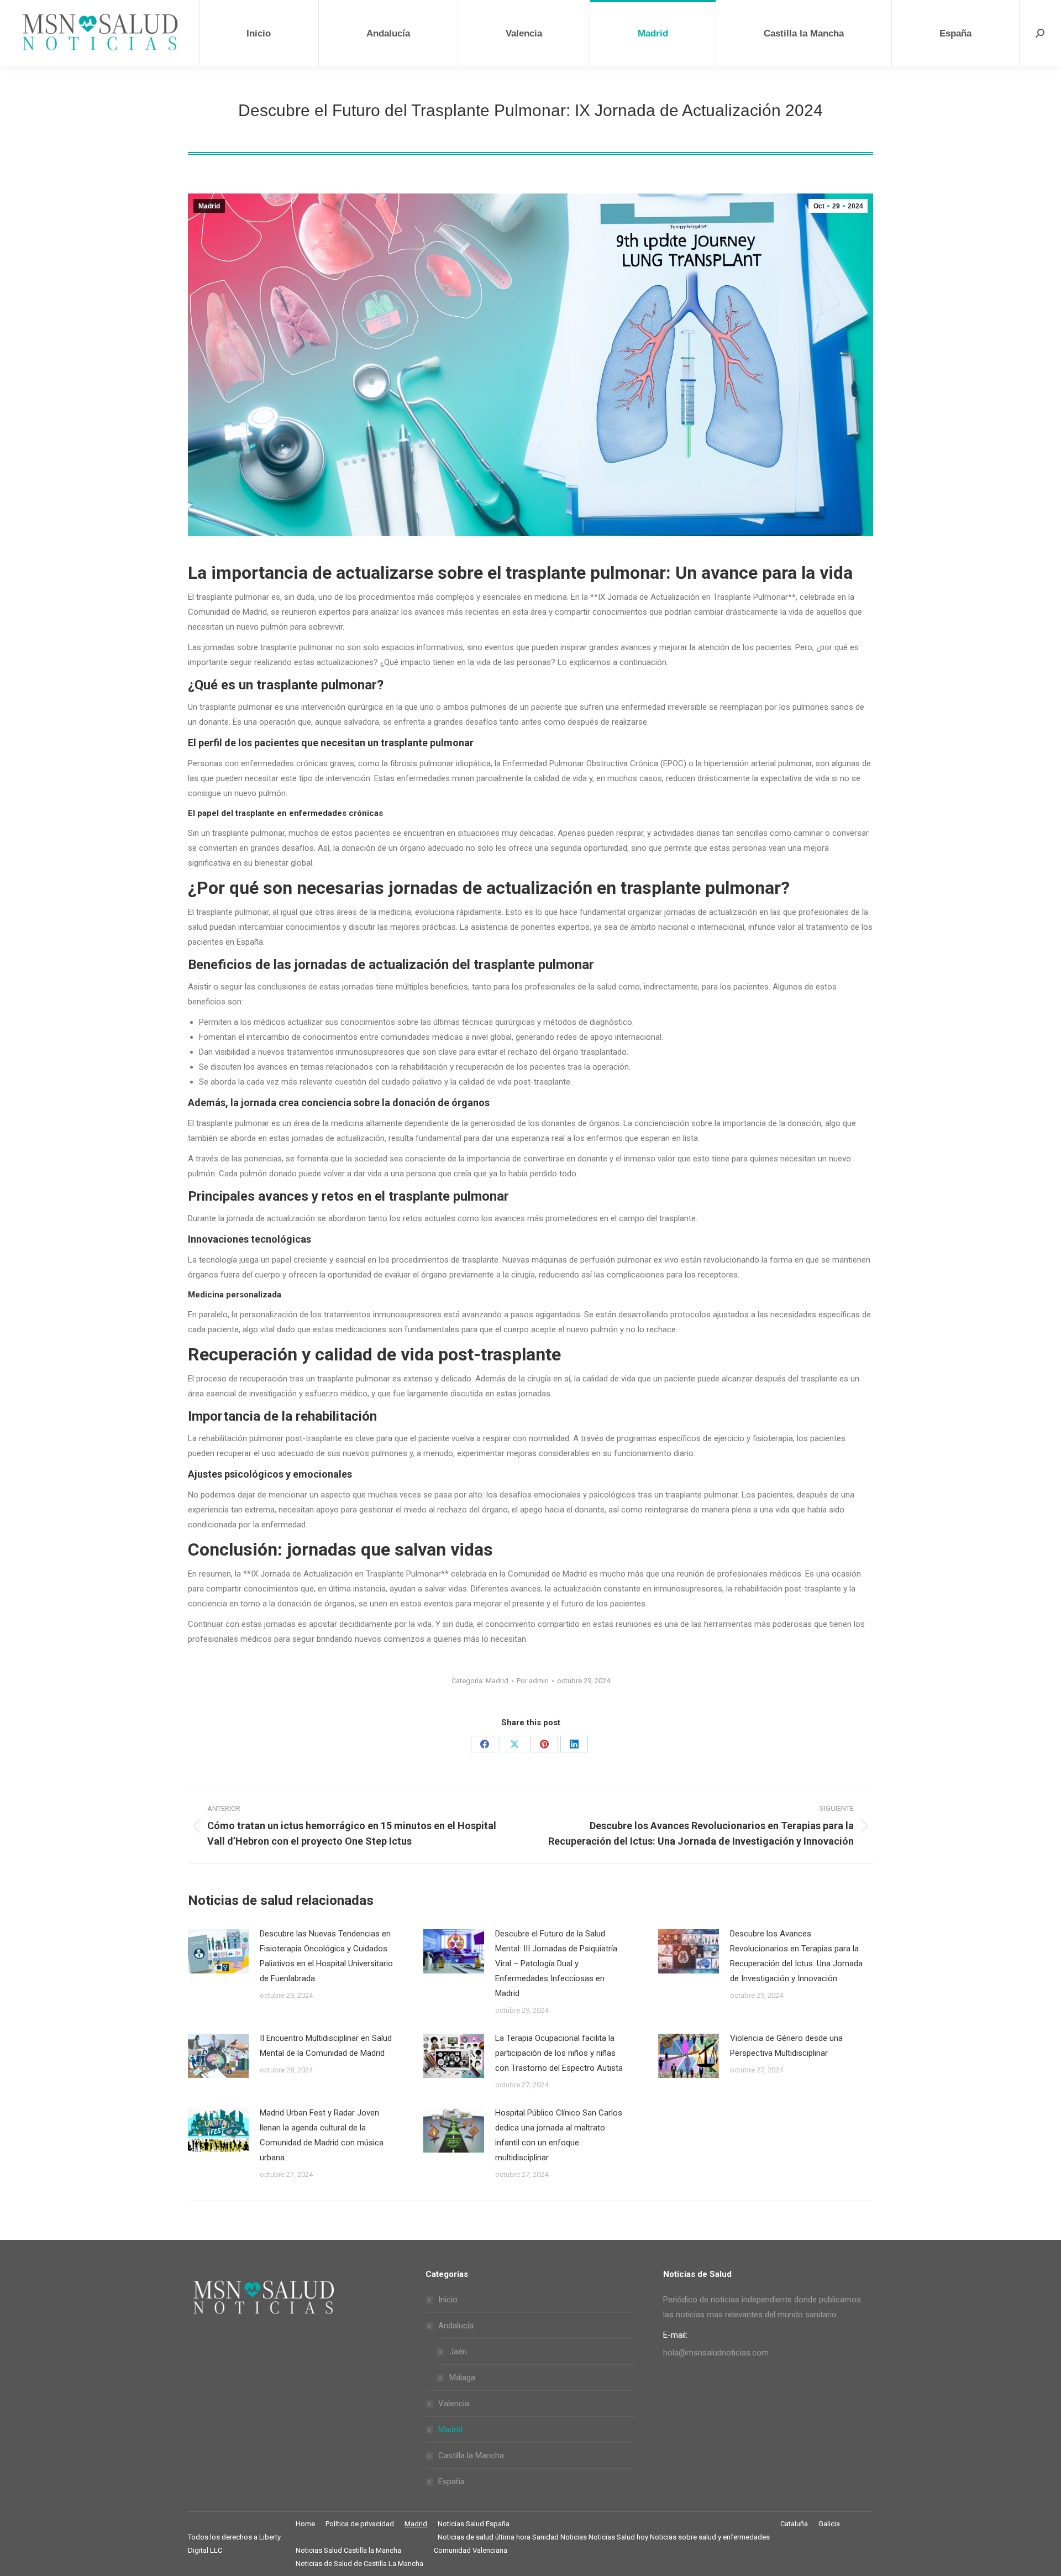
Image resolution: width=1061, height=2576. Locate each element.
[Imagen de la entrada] (218, 1951)
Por (533, 1681)
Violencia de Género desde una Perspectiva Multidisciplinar (786, 2046)
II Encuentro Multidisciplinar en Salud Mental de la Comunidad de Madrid (326, 2046)
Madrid (209, 206)
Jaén (458, 2352)
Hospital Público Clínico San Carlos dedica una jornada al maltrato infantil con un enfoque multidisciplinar (559, 2135)
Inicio (448, 2300)
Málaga (462, 2378)
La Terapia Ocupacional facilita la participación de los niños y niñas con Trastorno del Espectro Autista (559, 2053)
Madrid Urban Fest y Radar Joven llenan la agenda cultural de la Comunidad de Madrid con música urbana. (322, 2135)
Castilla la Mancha (471, 2455)
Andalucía (456, 2326)
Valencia (454, 2404)
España (451, 2481)
